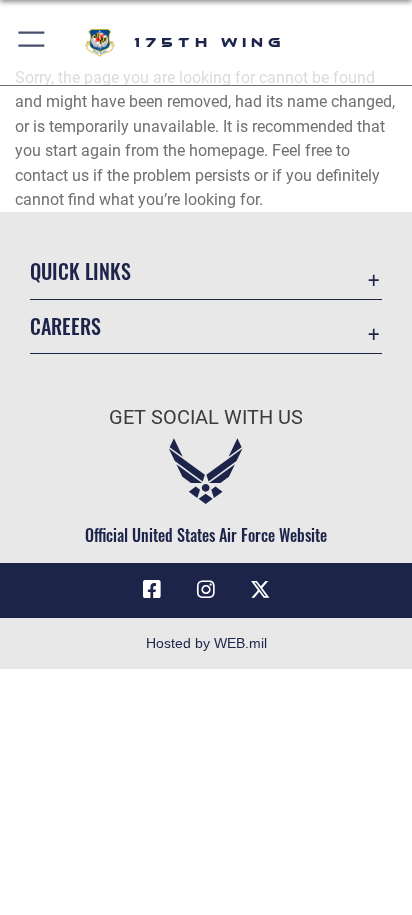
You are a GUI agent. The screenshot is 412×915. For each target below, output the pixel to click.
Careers (65, 326)
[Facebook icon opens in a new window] (152, 590)
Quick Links (80, 271)
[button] (32, 42)
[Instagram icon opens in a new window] (206, 590)
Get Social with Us (206, 417)
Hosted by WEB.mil (206, 643)
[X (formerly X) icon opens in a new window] (260, 590)
